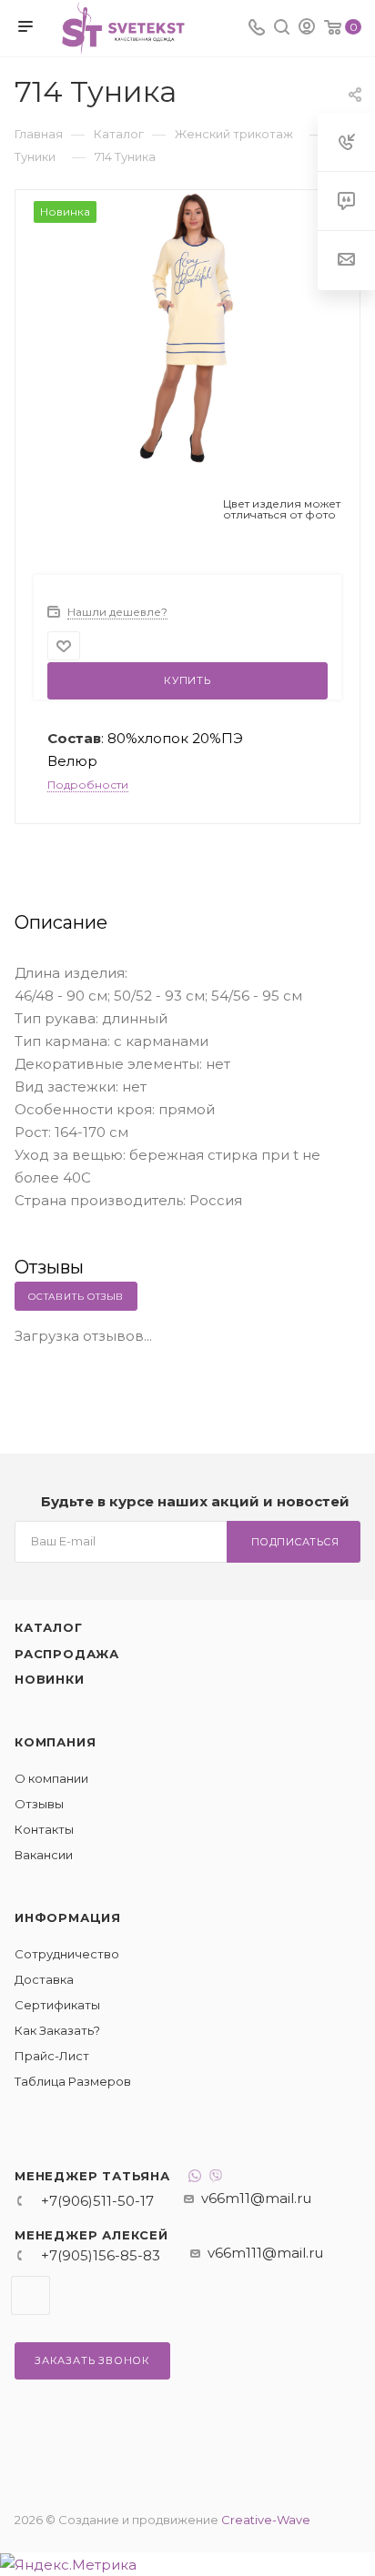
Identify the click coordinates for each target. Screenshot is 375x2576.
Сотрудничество (67, 1954)
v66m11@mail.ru (256, 2198)
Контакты (44, 1829)
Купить (187, 680)
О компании (51, 1778)
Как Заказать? (57, 2030)
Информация (68, 1917)
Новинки (50, 1679)
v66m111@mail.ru (265, 2253)
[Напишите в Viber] (216, 2178)
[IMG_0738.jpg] (188, 326)
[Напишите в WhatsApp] (195, 2178)
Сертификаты (57, 2005)
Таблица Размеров (73, 2081)
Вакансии (44, 1855)
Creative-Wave (266, 2520)
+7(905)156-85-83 (101, 2255)
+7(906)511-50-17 (97, 2201)
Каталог (49, 1627)
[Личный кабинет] (307, 29)
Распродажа (67, 1654)
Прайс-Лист (52, 2056)
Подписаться (295, 1542)
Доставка (44, 1979)
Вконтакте (30, 2295)
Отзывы (39, 1804)
